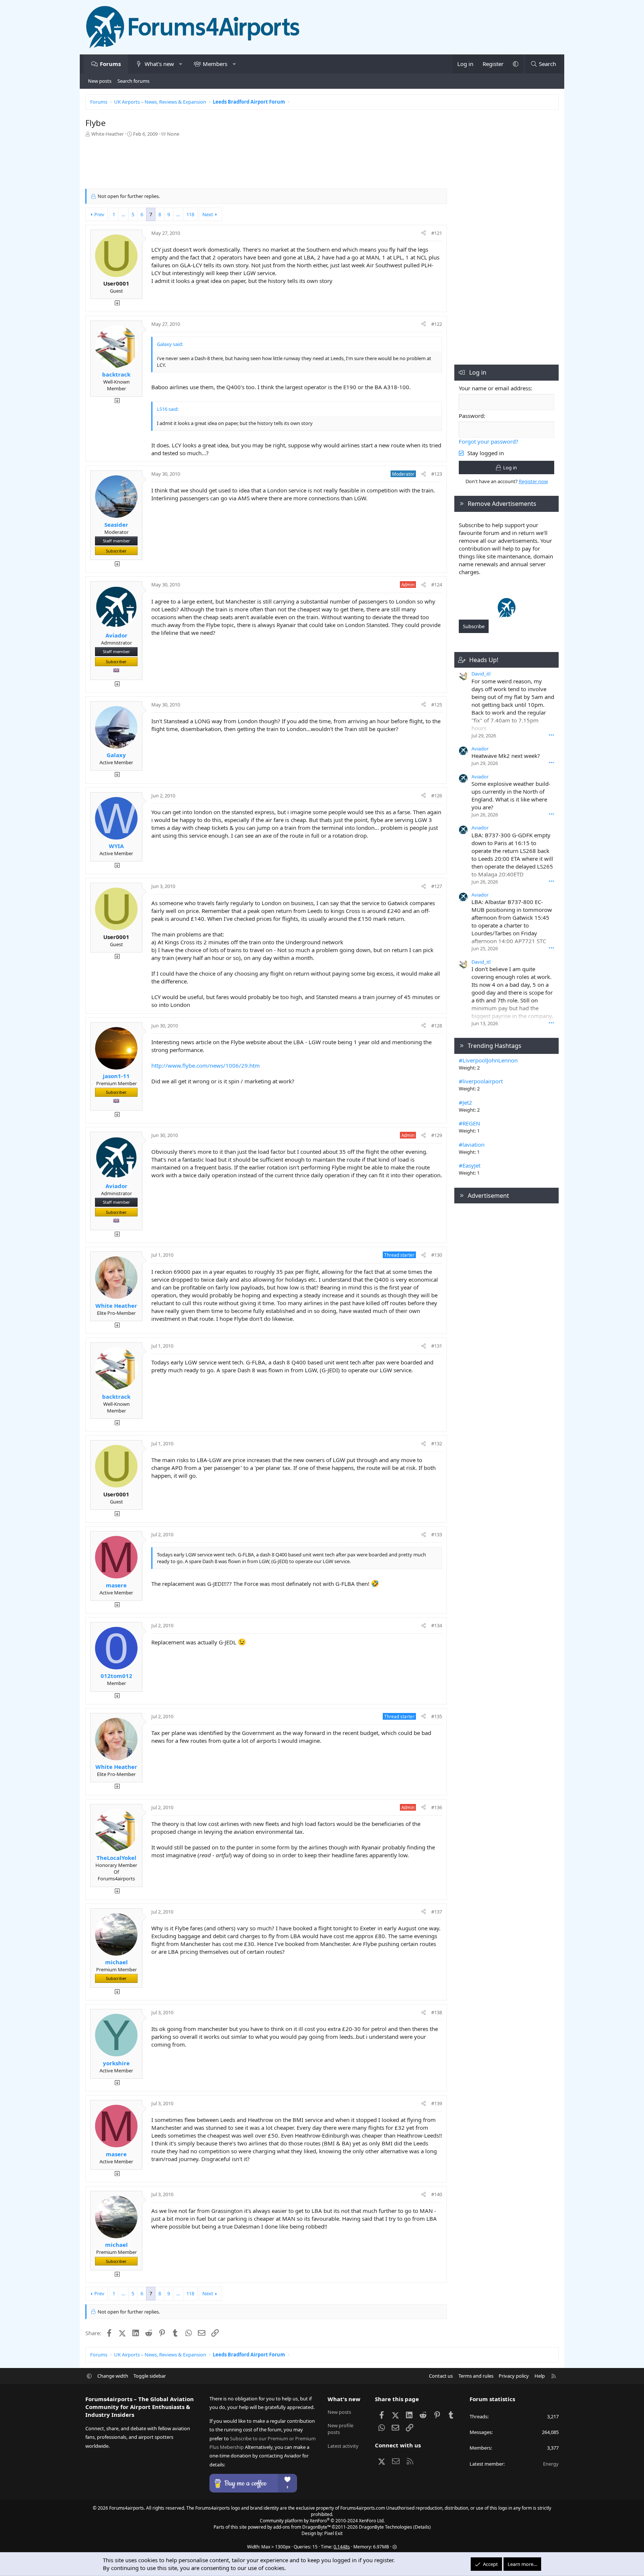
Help (540, 2376)
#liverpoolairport (481, 1081)
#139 (437, 2103)
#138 (437, 2012)
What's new (159, 64)
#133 (437, 1534)
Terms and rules (476, 2376)
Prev (99, 214)
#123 (437, 474)
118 (190, 214)
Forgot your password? (489, 441)
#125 (437, 705)
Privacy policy (514, 2376)
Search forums (133, 81)
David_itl (481, 674)
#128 (437, 1026)
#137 (437, 1912)
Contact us (441, 2376)
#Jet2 (465, 1102)
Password (471, 416)
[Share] (424, 233)
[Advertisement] (266, 165)
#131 (437, 1346)
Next (208, 214)
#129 (437, 1135)
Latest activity (343, 2446)
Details (422, 2527)
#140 (437, 2194)
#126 (437, 796)
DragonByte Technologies (386, 2527)
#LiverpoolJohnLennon (488, 1060)
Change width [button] (113, 2376)
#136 (437, 1807)
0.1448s (342, 2547)
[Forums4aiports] (507, 615)
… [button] (123, 214)
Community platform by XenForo (322, 2521)
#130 (437, 1255)
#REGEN (469, 1123)
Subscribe (474, 626)
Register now (533, 481)
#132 (437, 1443)
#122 (437, 324)
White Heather (108, 134)
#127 (437, 886)
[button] (181, 64)
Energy (551, 2464)
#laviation (472, 1144)
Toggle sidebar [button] (150, 2376)
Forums (110, 64)
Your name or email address (495, 388)
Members (215, 64)
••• (551, 735)
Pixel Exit (333, 2533)
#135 (437, 1716)
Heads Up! (484, 660)
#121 (437, 233)
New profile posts (340, 2429)
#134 (437, 1625)
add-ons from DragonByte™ (302, 2527)
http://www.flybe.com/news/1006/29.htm (206, 1065)
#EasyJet (470, 1165)
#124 (437, 585)
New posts (100, 81)
